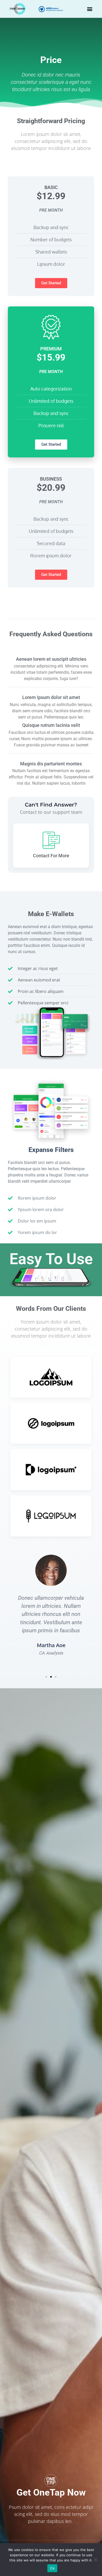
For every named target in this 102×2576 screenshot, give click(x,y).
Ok (52, 2568)
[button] (90, 9)
